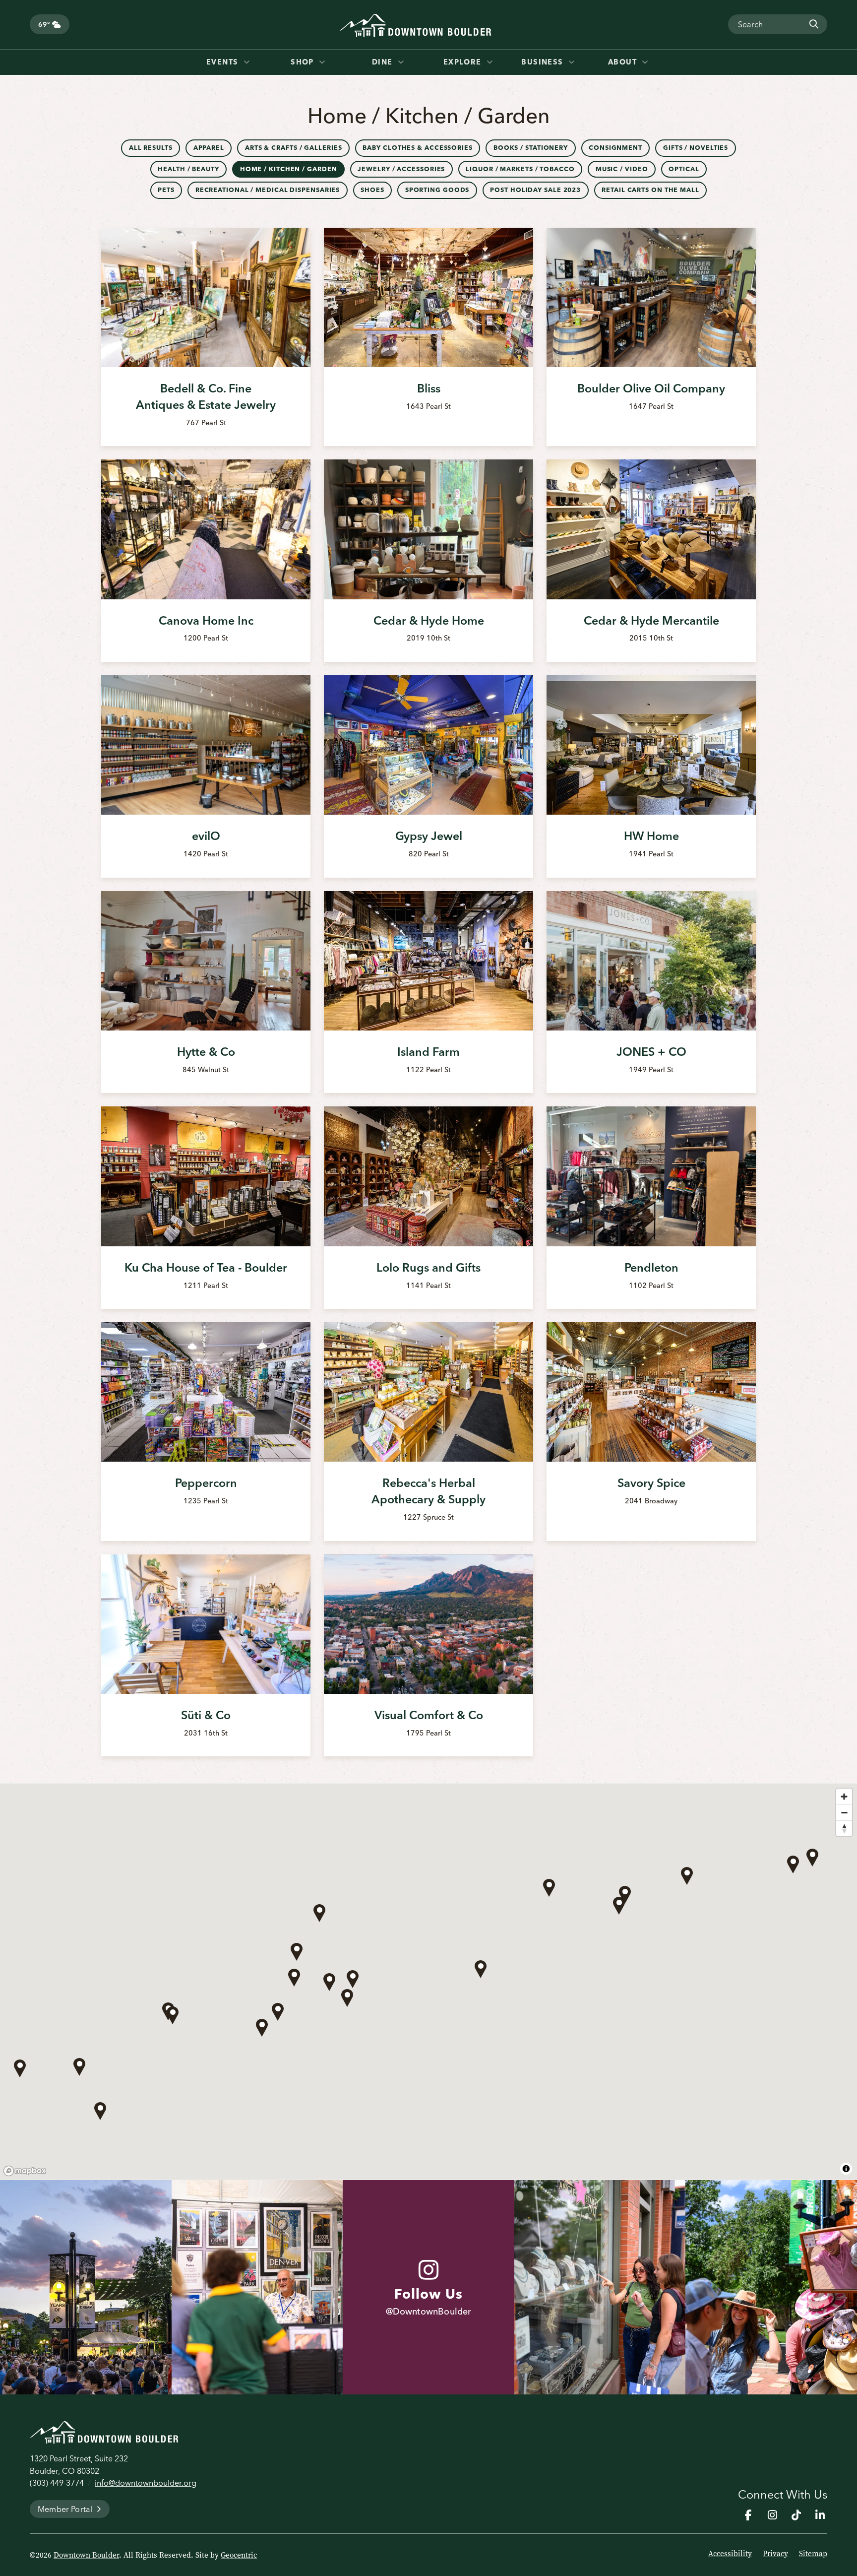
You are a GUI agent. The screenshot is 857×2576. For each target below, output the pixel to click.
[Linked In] (820, 2515)
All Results (151, 148)
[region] (428, 1982)
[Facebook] (748, 2515)
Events (224, 62)
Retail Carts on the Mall (650, 190)
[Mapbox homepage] (25, 2171)
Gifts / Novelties (696, 148)
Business (544, 62)
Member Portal (65, 2509)
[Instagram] (772, 2515)
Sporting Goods (437, 190)
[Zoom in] (844, 1797)
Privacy (775, 2554)
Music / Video (622, 169)
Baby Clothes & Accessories (417, 148)
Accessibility (730, 2554)
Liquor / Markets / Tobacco (520, 169)
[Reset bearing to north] (844, 1828)
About (624, 62)
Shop (304, 62)
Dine (384, 62)
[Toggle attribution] (846, 2169)
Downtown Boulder (86, 2555)
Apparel (209, 148)
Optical (684, 169)
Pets (166, 190)
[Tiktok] (796, 2515)
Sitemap (813, 2554)
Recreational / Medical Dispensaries (268, 190)
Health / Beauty (188, 169)
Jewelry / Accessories (401, 169)
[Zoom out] (844, 1812)
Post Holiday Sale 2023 (535, 190)
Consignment (615, 148)
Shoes (372, 190)
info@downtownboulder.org (146, 2483)
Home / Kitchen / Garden (289, 169)
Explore (464, 62)
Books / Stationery (531, 148)
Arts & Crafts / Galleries (294, 148)
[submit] (813, 24)
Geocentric (239, 2555)
